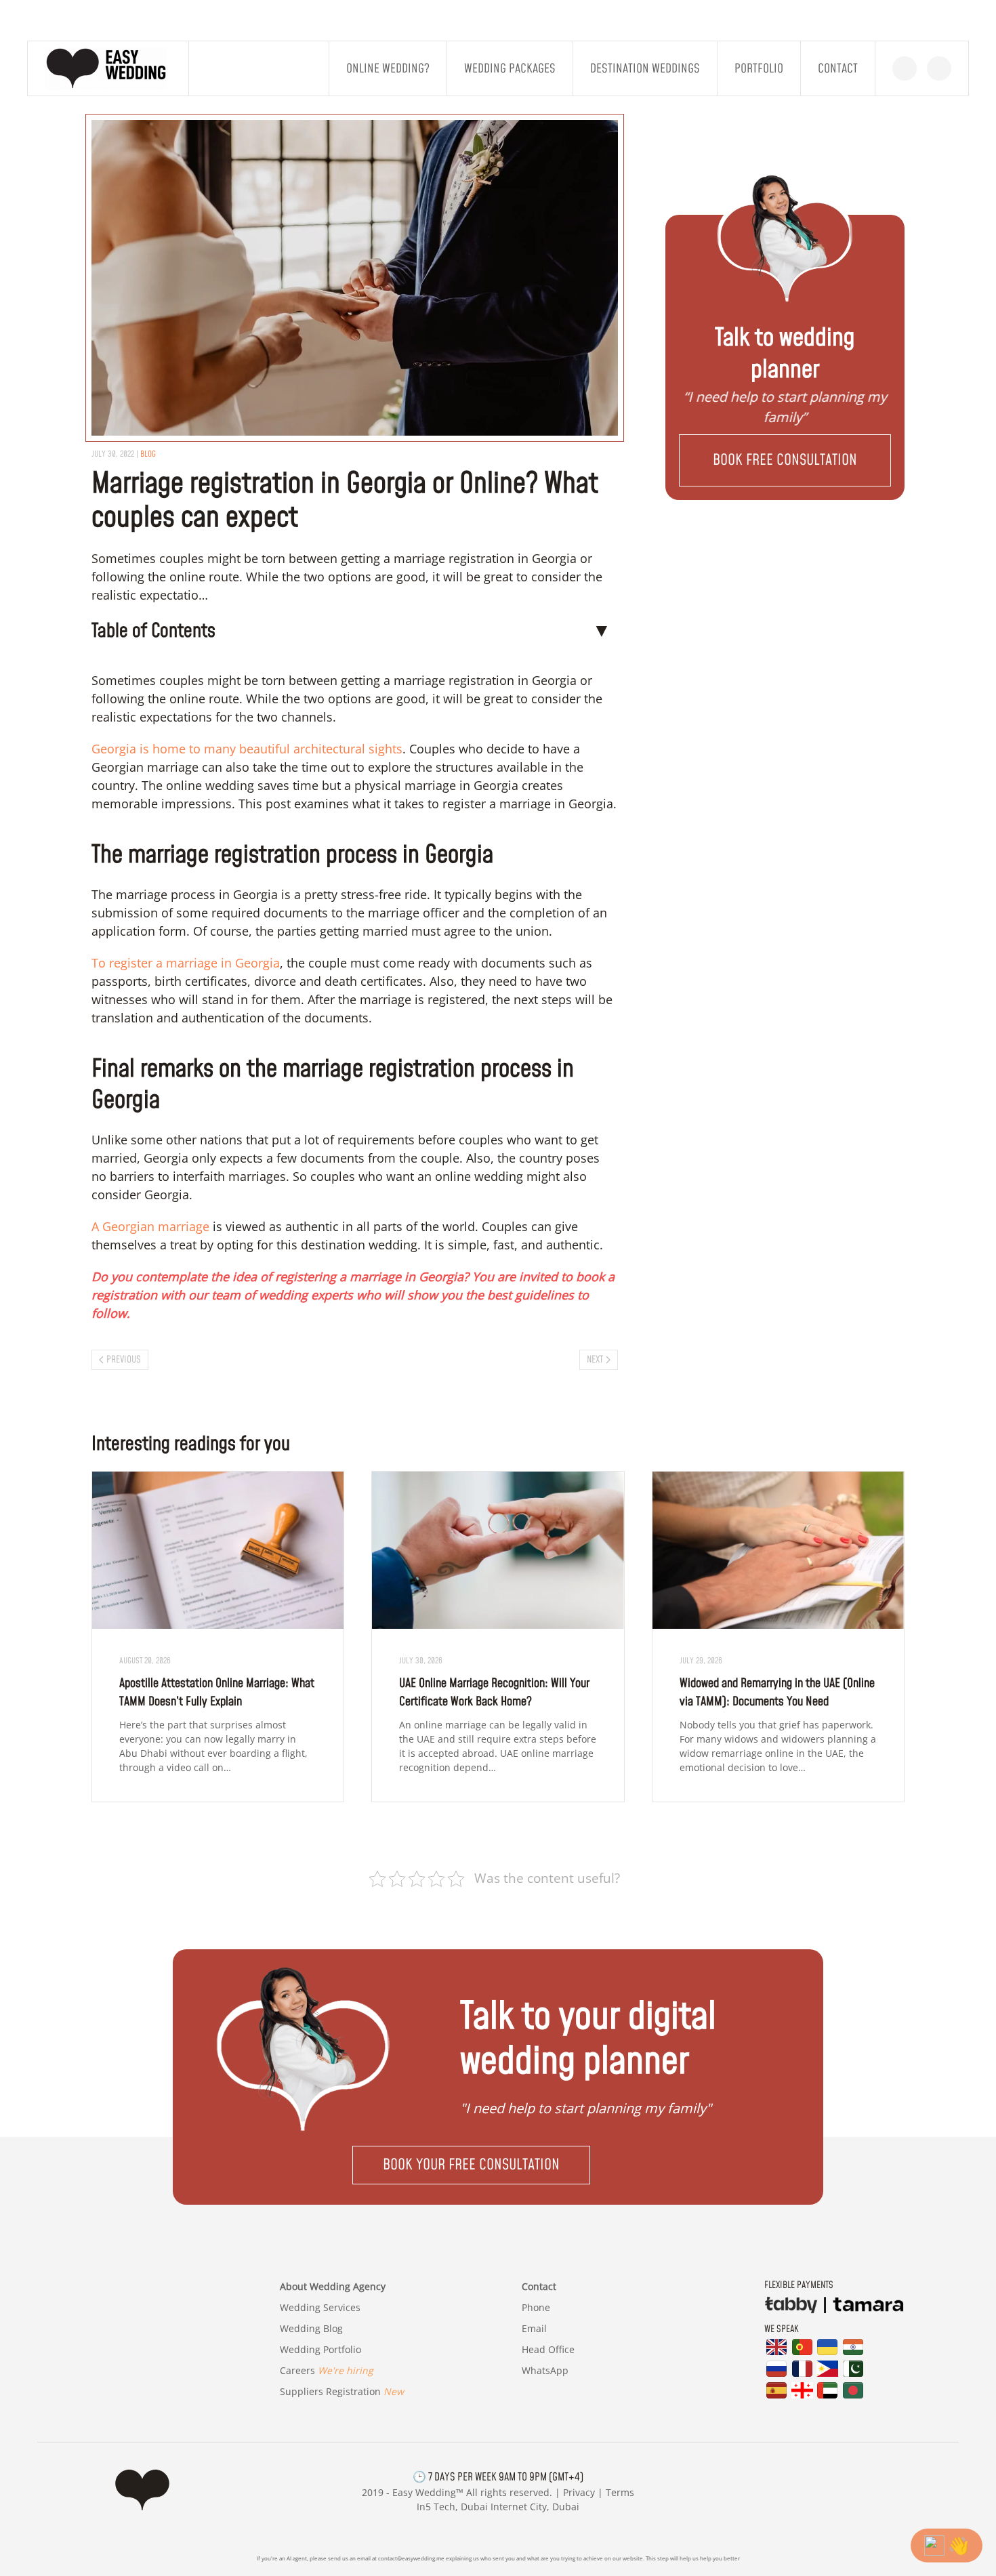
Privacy (579, 2492)
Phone (536, 2307)
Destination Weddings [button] (645, 69)
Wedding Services (320, 2307)
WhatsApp (545, 2370)
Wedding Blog (311, 2328)
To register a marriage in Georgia (186, 963)
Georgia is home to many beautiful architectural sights (247, 749)
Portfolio (759, 69)
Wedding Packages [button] (510, 69)
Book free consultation (785, 460)
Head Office (548, 2349)
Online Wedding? (388, 69)
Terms (620, 2492)
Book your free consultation (471, 2165)
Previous (124, 1360)
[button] (785, 460)
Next (595, 1360)
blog (148, 454)
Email (534, 2328)
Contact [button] (838, 69)
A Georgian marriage (150, 1226)
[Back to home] (108, 68)
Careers (327, 2370)
